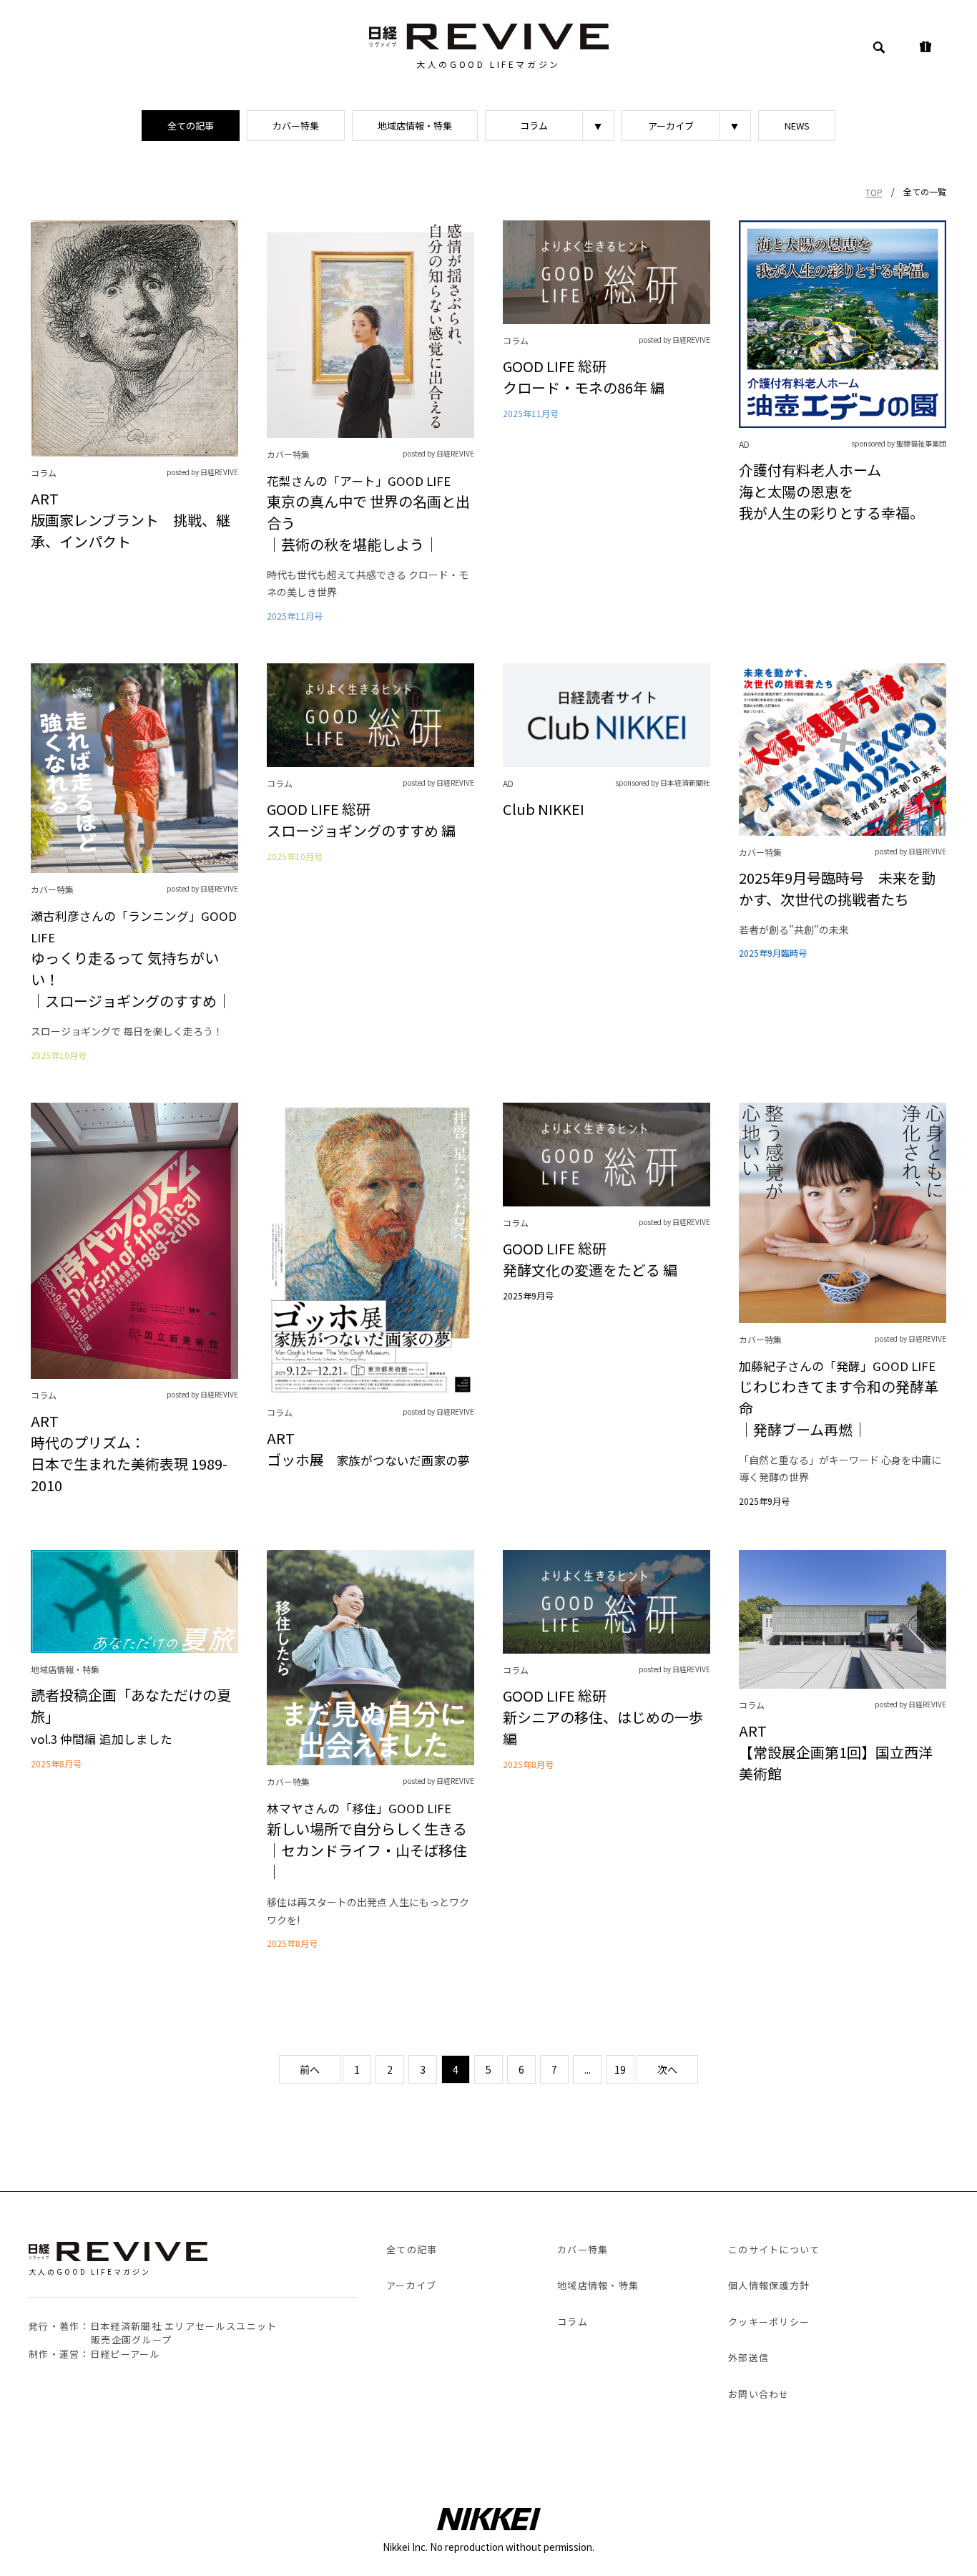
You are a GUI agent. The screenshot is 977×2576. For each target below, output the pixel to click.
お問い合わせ (759, 2394)
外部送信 (748, 2357)
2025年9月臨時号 (773, 953)
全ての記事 (191, 126)
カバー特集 (296, 126)
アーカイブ (671, 126)
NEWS (797, 126)
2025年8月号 (56, 1764)
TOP (874, 192)
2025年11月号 (295, 616)
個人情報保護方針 (769, 2285)
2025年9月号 (528, 1296)
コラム (534, 126)
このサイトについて (774, 2249)
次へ (667, 2069)
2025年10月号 (59, 1055)
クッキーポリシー (769, 2322)
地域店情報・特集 (415, 126)
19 (620, 2069)
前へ (310, 2069)
